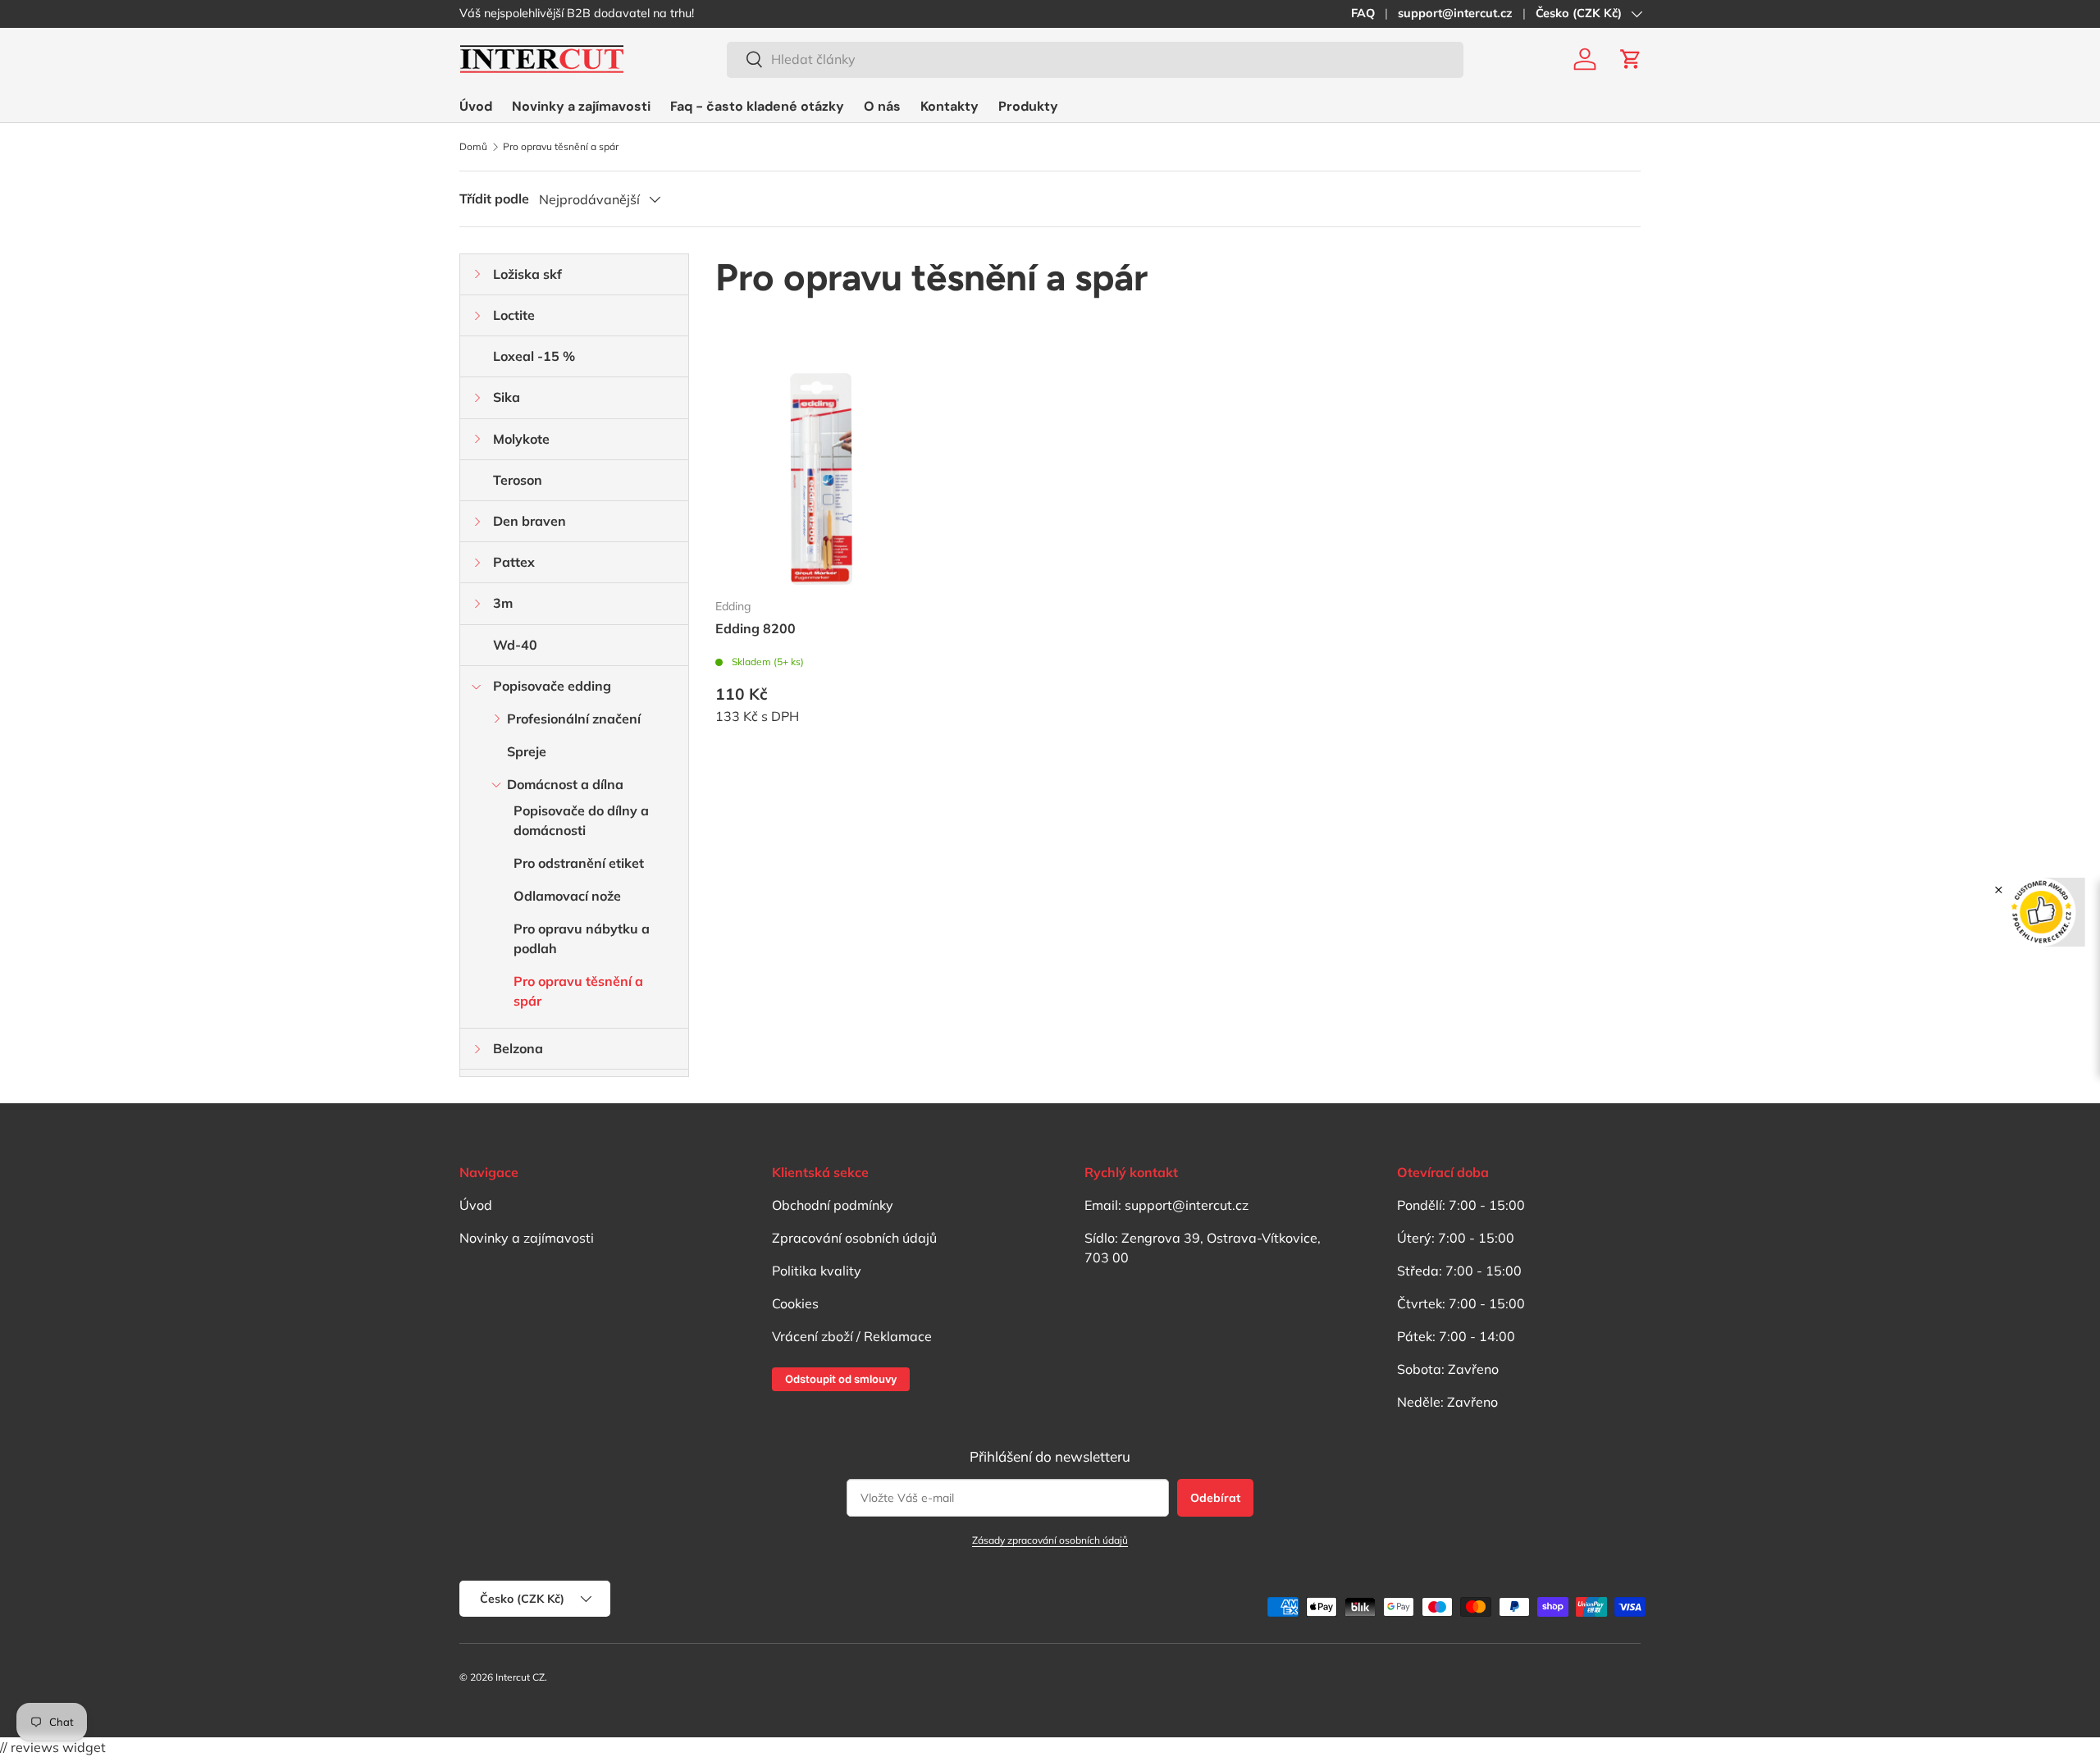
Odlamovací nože (567, 896)
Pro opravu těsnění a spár (561, 147)
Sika (507, 397)
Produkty (1028, 106)
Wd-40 (515, 645)
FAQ (1363, 13)
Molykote (521, 439)
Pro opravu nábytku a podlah (582, 938)
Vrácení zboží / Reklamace (852, 1336)
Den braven (530, 521)
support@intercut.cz (1455, 13)
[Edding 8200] (821, 479)
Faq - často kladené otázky (757, 106)
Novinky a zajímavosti (581, 106)
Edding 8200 (756, 628)
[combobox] (1095, 59)
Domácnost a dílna (565, 784)
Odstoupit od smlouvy (841, 1379)
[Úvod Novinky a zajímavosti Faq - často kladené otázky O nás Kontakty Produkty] (759, 106)
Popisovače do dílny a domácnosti (581, 820)
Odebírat (1215, 1498)
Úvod (476, 106)
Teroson (518, 480)
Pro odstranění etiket (579, 863)
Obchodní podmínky (833, 1205)
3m (503, 603)
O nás (882, 106)
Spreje (527, 751)
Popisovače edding (552, 686)
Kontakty (950, 106)
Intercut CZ (520, 1677)
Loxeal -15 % (534, 356)
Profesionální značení (574, 719)
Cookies (795, 1303)
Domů (473, 147)
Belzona (518, 1048)
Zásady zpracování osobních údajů (1050, 1540)
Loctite (514, 315)
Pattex (514, 562)
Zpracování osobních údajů (854, 1238)
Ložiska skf (527, 274)
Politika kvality (817, 1271)
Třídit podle (494, 199)
